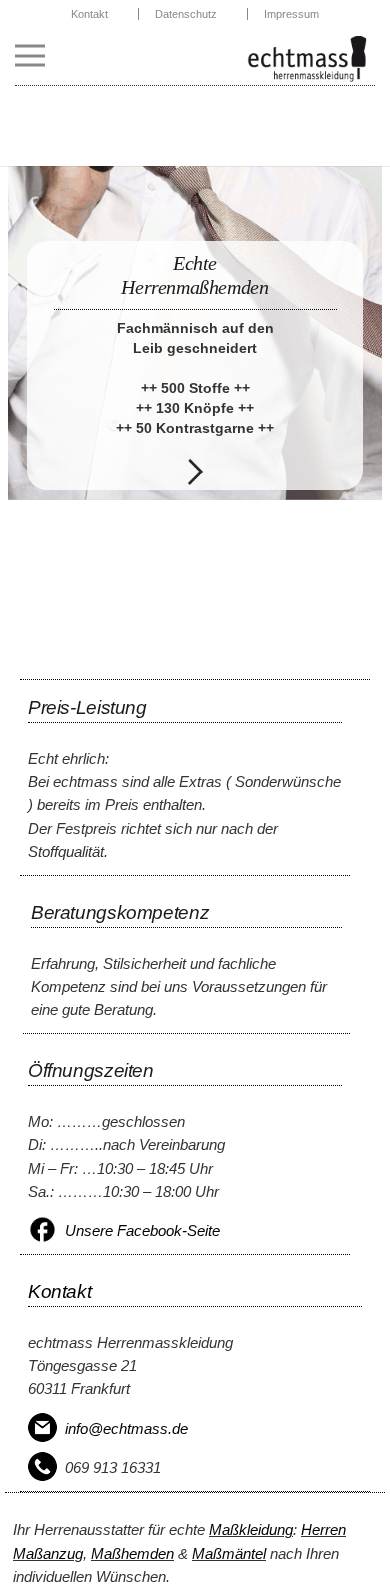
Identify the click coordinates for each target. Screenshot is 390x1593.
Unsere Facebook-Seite (142, 1230)
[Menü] (30, 56)
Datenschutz (186, 14)
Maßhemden (132, 1553)
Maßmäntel (229, 1553)
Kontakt (89, 14)
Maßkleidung (251, 1529)
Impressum (291, 14)
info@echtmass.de (126, 1428)
